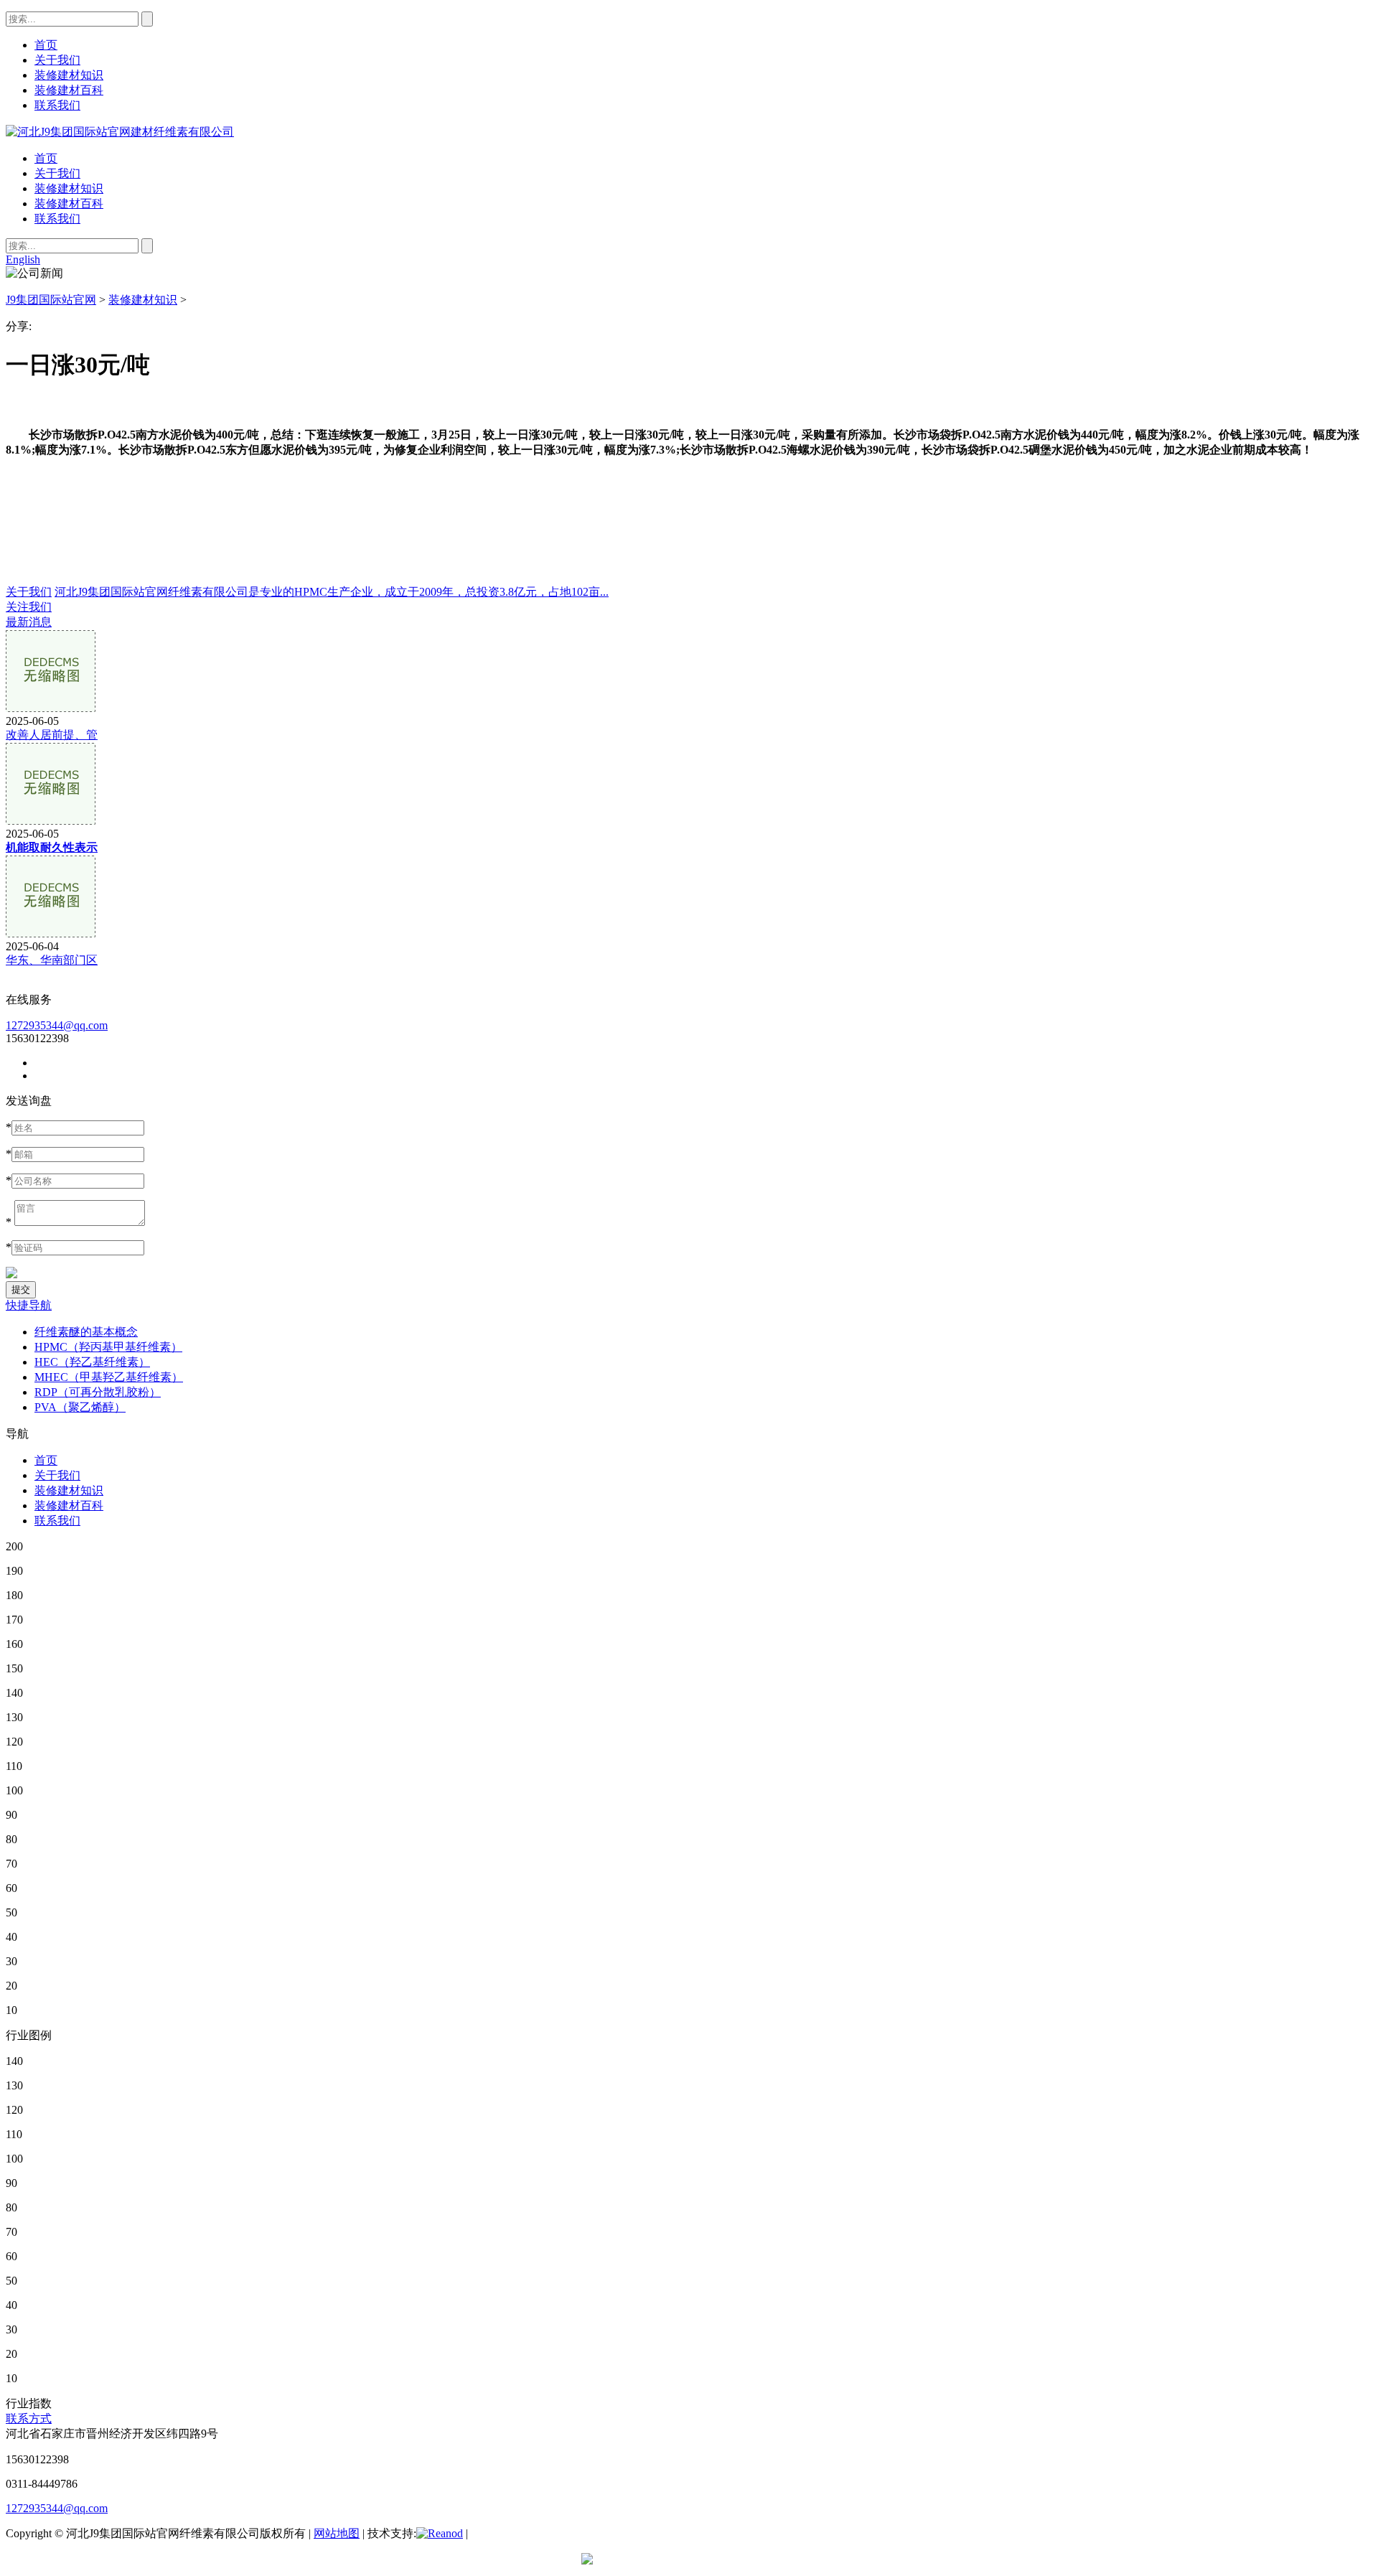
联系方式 (29, 2418)
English (23, 259)
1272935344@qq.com (57, 1025)
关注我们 (29, 607)
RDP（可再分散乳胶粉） (98, 1392)
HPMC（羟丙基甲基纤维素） (108, 1347)
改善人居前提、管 (52, 735)
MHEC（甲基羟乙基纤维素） (109, 1377)
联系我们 (57, 219)
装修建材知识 (69, 188)
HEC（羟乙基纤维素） (92, 1362)
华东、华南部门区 (52, 960)
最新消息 (29, 622)
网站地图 (337, 2533)
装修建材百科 (69, 203)
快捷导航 (29, 1305)
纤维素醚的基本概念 (86, 1332)
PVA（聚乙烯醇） (80, 1407)
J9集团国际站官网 (51, 300)
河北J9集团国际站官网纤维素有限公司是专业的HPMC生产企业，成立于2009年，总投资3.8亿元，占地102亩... (332, 592)
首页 (46, 158)
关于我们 (57, 173)
